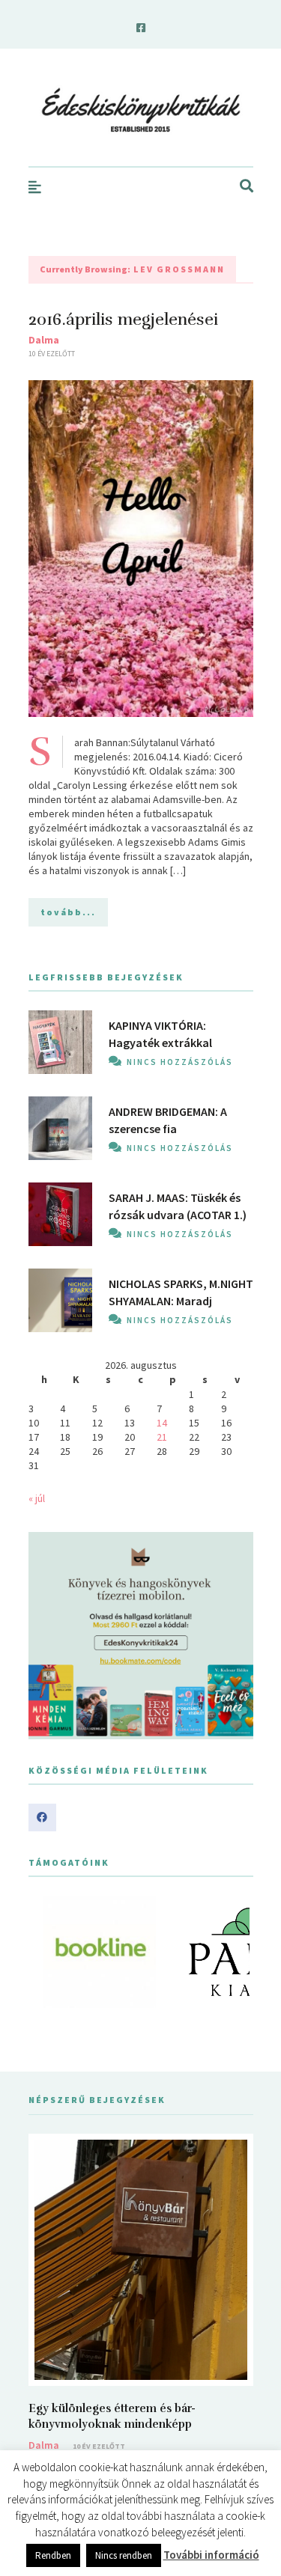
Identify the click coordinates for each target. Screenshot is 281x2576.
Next (234, 1952)
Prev (48, 1952)
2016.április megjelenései (123, 319)
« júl (37, 1498)
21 (162, 1437)
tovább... (68, 912)
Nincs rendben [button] (124, 2555)
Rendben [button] (53, 2555)
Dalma (44, 340)
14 (162, 1423)
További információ (211, 2555)
